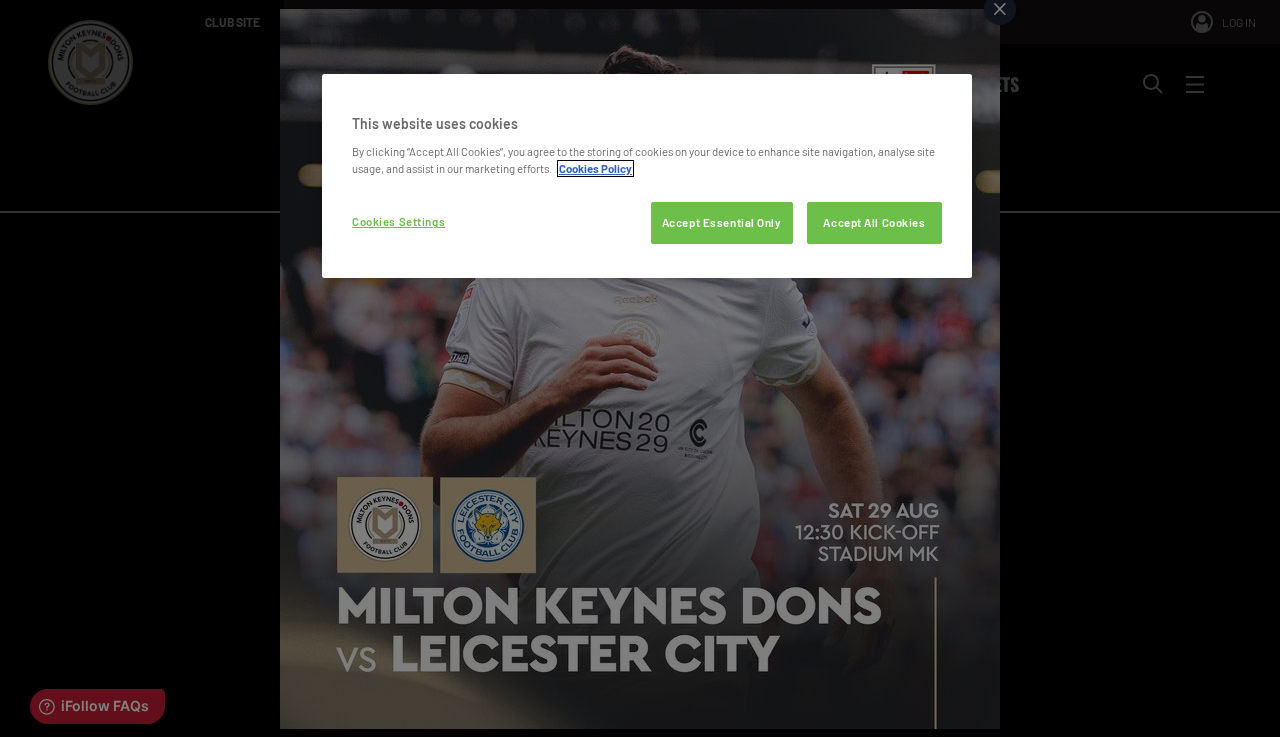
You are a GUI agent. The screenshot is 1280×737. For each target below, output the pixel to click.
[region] (647, 176)
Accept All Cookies (874, 222)
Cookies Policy (595, 168)
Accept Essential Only (722, 222)
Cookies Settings (398, 221)
